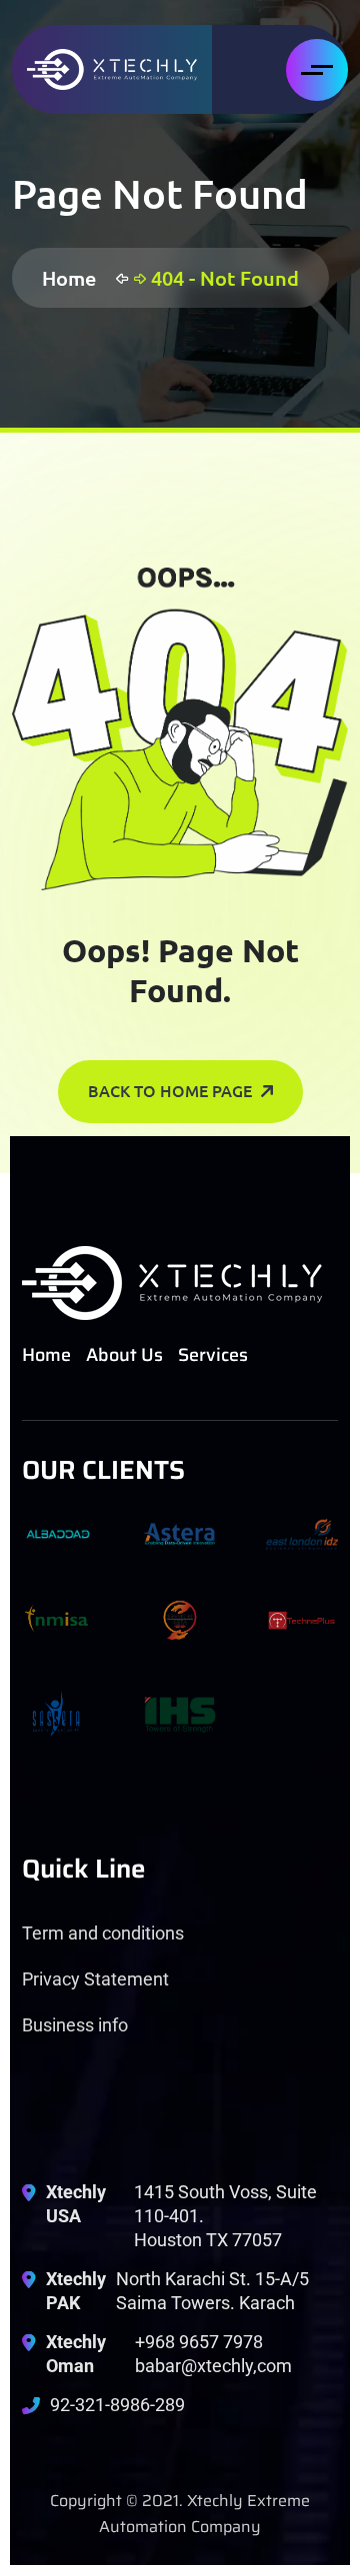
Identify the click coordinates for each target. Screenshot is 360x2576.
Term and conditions (103, 1933)
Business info (75, 2025)
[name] (112, 69)
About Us (124, 1355)
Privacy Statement (95, 1979)
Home (74, 278)
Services (213, 1355)
